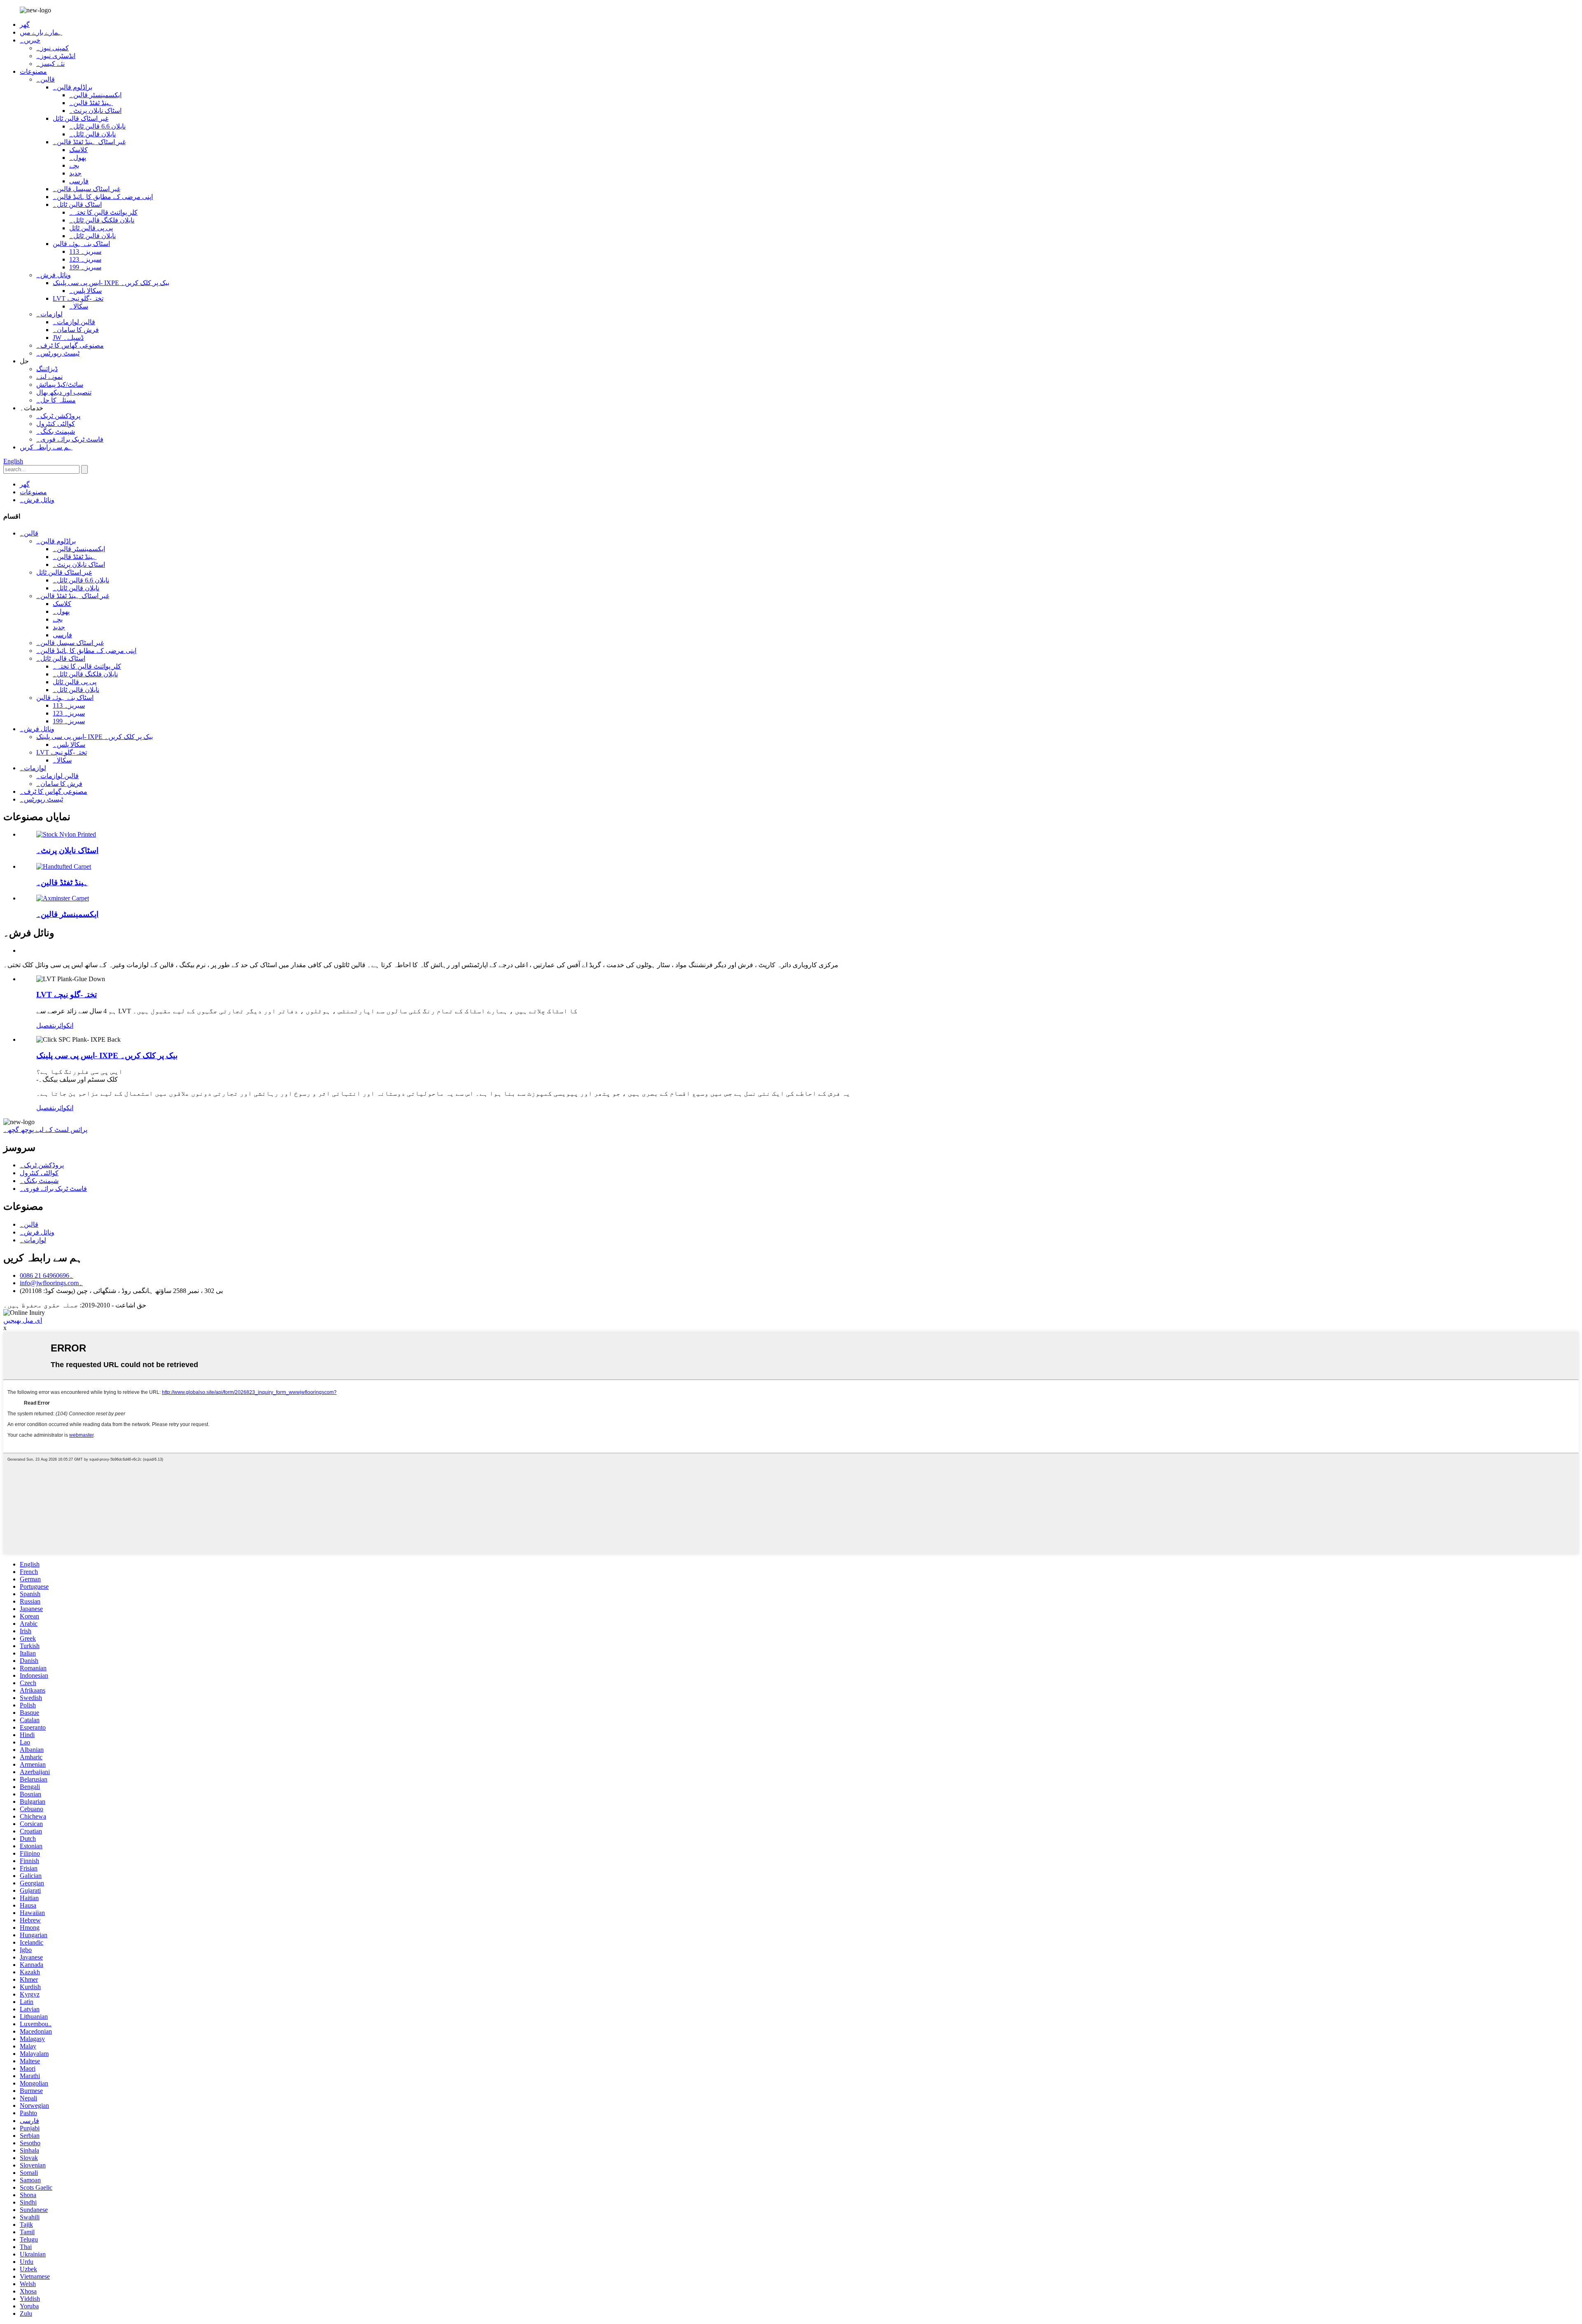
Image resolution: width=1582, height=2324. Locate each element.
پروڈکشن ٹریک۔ (58, 416)
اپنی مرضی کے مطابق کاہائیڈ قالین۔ (103, 197)
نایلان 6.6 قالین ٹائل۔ (97, 126)
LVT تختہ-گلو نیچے (78, 298)
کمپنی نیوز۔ (53, 48)
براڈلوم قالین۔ (73, 87)
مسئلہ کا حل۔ (56, 400)
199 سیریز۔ (85, 267)
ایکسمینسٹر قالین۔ (95, 95)
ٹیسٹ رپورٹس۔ (58, 353)
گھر (25, 25)
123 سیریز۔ (85, 259)
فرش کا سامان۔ (76, 330)
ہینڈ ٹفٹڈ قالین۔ (91, 103)
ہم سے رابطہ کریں (46, 447)
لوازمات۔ (49, 314)
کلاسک (78, 150)
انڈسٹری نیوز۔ (56, 56)
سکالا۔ (79, 306)
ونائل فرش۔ (54, 275)
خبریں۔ (30, 40)
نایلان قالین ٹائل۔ (92, 134)
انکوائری (64, 1025)
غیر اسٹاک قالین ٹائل (81, 118)
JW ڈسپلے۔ (68, 338)
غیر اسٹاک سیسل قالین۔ (87, 189)
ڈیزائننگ (47, 369)
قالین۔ (46, 79)
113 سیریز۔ (85, 251)
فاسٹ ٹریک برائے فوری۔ (70, 439)
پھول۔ (78, 158)
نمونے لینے (49, 377)
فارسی (79, 181)
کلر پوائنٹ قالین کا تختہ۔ (103, 212)
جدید (75, 173)
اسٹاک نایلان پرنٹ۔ (95, 111)
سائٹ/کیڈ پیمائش (60, 385)
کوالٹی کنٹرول (56, 424)
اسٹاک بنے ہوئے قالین (81, 244)
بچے (74, 165)
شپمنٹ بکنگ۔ (56, 431)
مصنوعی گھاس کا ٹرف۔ (70, 345)
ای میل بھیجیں (23, 1320)
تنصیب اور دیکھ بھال (64, 392)
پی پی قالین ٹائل (91, 228)
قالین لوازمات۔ (74, 322)
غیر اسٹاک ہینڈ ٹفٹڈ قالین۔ (89, 142)
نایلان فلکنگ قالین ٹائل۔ (102, 220)
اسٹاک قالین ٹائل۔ (77, 205)
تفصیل (45, 1025)
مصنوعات (33, 71)
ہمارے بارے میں (41, 32)
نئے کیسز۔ (50, 64)
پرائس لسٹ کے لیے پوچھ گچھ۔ (45, 1130)
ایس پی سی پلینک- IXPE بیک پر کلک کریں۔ (111, 283)
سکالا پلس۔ (85, 291)
